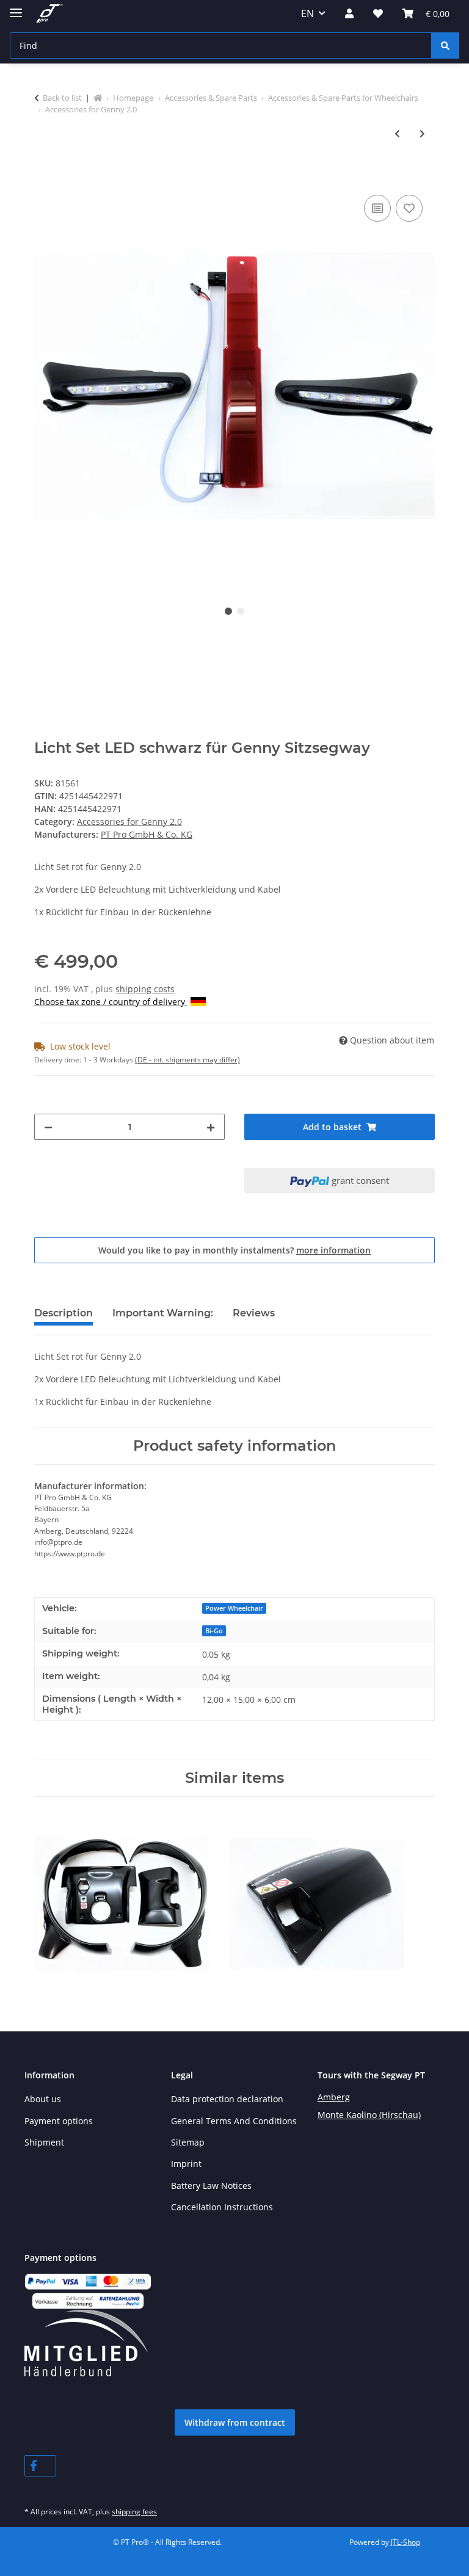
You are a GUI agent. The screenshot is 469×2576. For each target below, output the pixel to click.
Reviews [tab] (254, 1313)
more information (333, 1250)
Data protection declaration (227, 2099)
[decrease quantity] (48, 1127)
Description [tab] (64, 1313)
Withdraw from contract (235, 2422)
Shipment (44, 2142)
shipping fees (134, 2512)
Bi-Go (214, 1631)
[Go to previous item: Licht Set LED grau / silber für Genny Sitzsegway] (397, 133)
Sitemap (188, 2142)
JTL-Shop (405, 2542)
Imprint (186, 2164)
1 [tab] (228, 611)
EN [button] (307, 13)
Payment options (59, 2121)
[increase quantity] (211, 1127)
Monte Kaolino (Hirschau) (369, 2115)
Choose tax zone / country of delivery (111, 1002)
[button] (349, 13)
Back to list (62, 98)
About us (43, 2099)
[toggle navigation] (16, 8)
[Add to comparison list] (377, 208)
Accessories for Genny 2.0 (129, 822)
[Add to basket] (44, 178)
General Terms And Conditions (234, 2121)
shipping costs (145, 989)
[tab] (163, 1318)
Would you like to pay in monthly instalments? (234, 1250)
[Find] (445, 45)
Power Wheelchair (234, 1608)
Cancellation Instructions (222, 2207)
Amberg (334, 2097)
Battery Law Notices (211, 2186)
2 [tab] (241, 611)
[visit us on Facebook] (40, 2466)
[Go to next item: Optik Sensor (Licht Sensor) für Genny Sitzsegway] (422, 133)
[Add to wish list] (409, 208)
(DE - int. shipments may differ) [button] (187, 1060)
